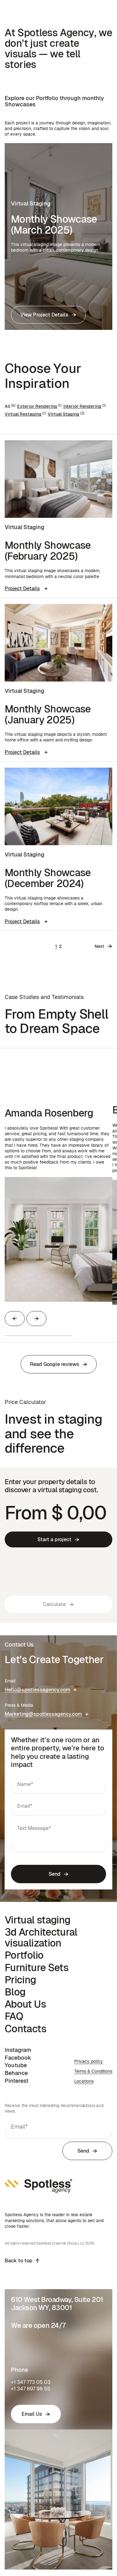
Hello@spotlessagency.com (37, 1690)
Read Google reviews (55, 1364)
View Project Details (44, 315)
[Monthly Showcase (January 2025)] (58, 643)
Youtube (16, 2065)
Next (99, 946)
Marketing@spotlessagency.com (43, 1714)
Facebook (18, 2058)
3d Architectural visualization (41, 1937)
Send (55, 1874)
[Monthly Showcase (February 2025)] (58, 479)
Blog (15, 1992)
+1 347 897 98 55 (31, 2389)
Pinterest (17, 2081)
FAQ (14, 2016)
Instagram (18, 2050)
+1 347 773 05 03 (31, 2382)
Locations (84, 2081)
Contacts (25, 2029)
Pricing (20, 1980)
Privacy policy (89, 2061)
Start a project (54, 1539)
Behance (16, 2073)
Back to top (19, 2261)
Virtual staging (37, 1920)
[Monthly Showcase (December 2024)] (58, 806)
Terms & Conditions (93, 2071)
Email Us (32, 2414)
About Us (25, 2004)
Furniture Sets (37, 1968)
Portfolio (24, 1955)
